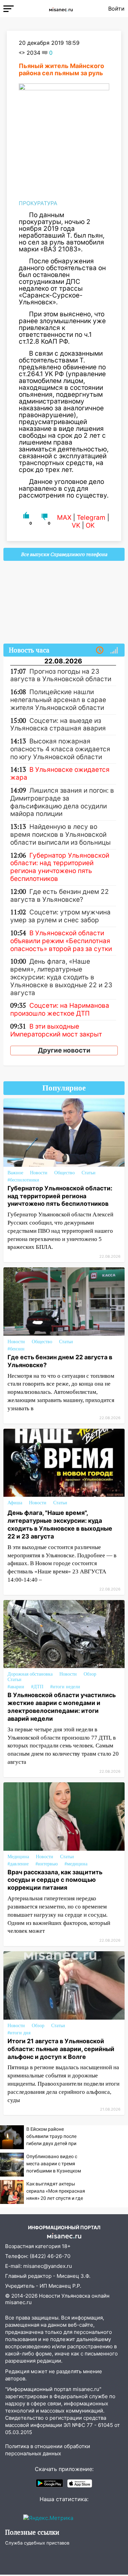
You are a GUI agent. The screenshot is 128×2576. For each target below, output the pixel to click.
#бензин (16, 1349)
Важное (15, 1173)
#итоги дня (19, 2033)
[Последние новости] (100, 650)
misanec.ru (18, 2302)
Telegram (91, 518)
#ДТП (37, 1687)
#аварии (16, 1687)
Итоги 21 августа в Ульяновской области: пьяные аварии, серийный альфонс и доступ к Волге (61, 2049)
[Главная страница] (61, 9)
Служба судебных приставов (37, 2543)
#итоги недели (65, 1687)
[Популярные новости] (114, 650)
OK (90, 525)
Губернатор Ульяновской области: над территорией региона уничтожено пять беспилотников (60, 1196)
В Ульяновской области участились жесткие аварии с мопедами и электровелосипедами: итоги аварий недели (62, 1707)
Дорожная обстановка (30, 1674)
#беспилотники (23, 1180)
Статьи (89, 1173)
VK (76, 525)
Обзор (90, 1674)
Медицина (18, 1857)
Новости (39, 1173)
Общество (65, 1173)
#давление (18, 1864)
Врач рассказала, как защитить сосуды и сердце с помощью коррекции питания (55, 1880)
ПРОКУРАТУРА (38, 203)
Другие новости (64, 1050)
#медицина (76, 1864)
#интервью (47, 1864)
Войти (116, 9)
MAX (64, 518)
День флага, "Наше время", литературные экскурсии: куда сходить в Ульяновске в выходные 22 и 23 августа (60, 1524)
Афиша (15, 1503)
